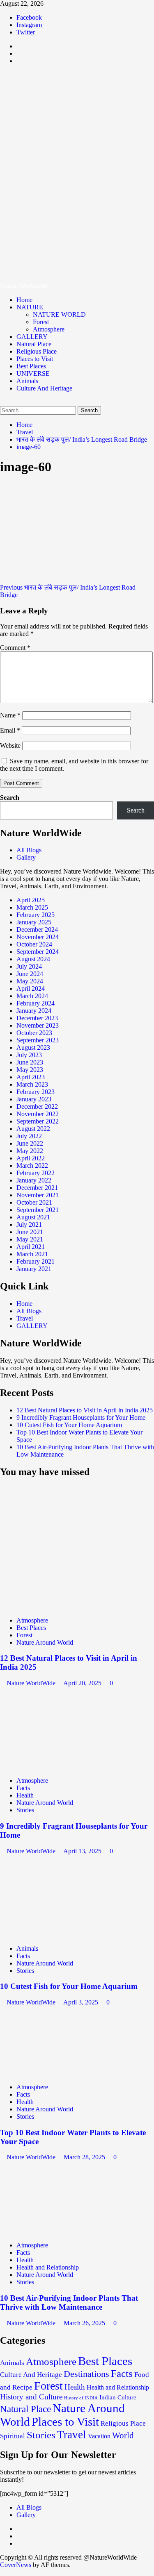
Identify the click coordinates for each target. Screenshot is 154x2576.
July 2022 (29, 1136)
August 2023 (33, 1047)
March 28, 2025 (85, 2157)
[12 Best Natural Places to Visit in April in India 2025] (62, 1606)
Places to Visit (35, 359)
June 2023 (30, 1062)
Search (10, 798)
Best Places (31, 366)
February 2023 (36, 1092)
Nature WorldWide (32, 1683)
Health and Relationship (48, 2267)
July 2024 (29, 966)
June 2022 (30, 1143)
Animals (27, 381)
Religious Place (37, 351)
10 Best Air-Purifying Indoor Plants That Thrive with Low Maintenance (69, 2303)
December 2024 (37, 929)
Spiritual (13, 2436)
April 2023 (31, 1077)
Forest (41, 322)
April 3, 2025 (82, 2002)
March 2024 (32, 996)
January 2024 (34, 1011)
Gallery (26, 857)
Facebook (29, 17)
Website (10, 746)
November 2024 (38, 937)
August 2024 (33, 959)
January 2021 (34, 1269)
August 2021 (33, 1217)
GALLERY (32, 337)
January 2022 (34, 1180)
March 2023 (32, 1084)
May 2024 (30, 981)
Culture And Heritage (44, 388)
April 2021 (31, 1247)
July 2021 (29, 1224)
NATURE (30, 307)
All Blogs (29, 850)
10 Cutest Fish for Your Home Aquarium (69, 1425)
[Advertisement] (77, 210)
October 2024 (34, 944)
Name (10, 715)
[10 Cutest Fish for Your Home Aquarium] (62, 1935)
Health (25, 1795)
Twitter (26, 32)
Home (24, 300)
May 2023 (30, 1070)
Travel (25, 1318)
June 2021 (30, 1232)
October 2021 (34, 1202)
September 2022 (38, 1121)
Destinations (86, 2374)
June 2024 (30, 974)
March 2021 (32, 1254)
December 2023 (37, 1018)
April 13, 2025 (83, 1851)
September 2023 (38, 1040)
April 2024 (31, 988)
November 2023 (38, 1025)
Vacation (99, 2436)
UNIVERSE (33, 373)
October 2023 (34, 1033)
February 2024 (36, 1003)
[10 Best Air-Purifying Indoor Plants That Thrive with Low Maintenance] (62, 2231)
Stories (25, 1810)
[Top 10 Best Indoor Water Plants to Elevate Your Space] (62, 2073)
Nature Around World (45, 1642)
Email (10, 730)
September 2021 (38, 1210)
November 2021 (38, 1195)
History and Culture (31, 2397)
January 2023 (34, 1099)
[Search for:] (39, 410)
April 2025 (31, 900)
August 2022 (33, 1129)
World (123, 2435)
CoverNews (16, 2565)
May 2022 (30, 1151)
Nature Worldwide (76, 97)
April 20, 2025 (83, 1683)
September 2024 (38, 952)
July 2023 (29, 1055)
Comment (15, 648)
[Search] (2, 402)
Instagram (29, 25)
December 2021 (37, 1188)
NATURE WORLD (59, 314)
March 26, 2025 (85, 2323)
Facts (23, 1788)
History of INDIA (81, 2398)
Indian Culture (118, 2397)
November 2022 (38, 1114)
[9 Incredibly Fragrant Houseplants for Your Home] (62, 1767)
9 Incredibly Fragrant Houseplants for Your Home (81, 1417)
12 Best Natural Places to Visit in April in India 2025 (85, 1410)
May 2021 (30, 1239)
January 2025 (34, 922)
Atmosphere (49, 329)
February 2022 (36, 1173)
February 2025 (36, 915)
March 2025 (32, 907)
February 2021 (36, 1261)
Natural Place (34, 344)
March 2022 (32, 1165)
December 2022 (37, 1106)
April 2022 (31, 1158)
